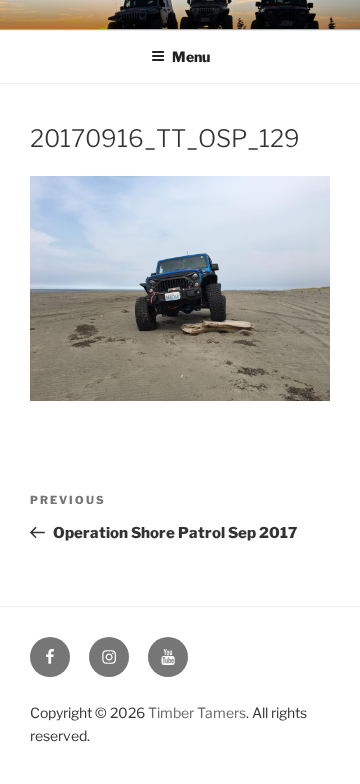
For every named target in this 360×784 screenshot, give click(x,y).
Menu (191, 56)
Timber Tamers (197, 712)
